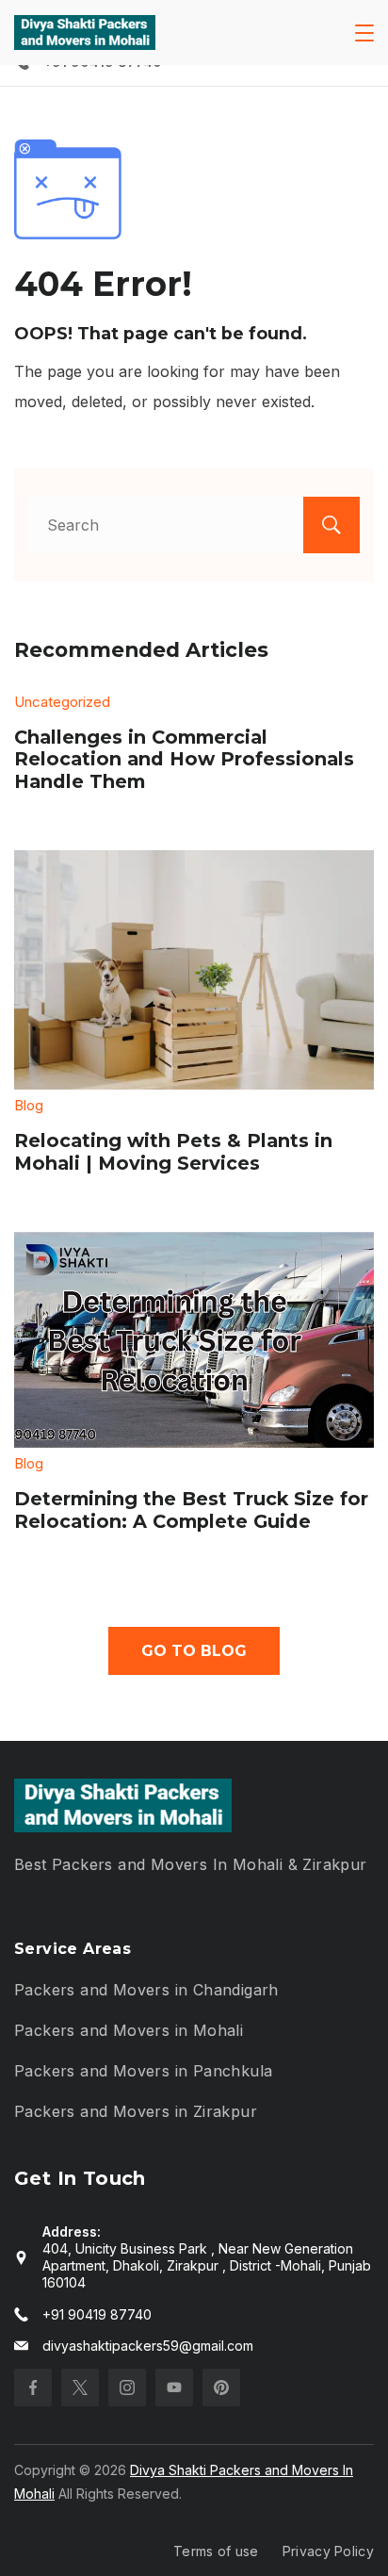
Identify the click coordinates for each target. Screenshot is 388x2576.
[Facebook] (33, 2387)
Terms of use (216, 2551)
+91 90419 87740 (97, 2314)
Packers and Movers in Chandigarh (146, 1990)
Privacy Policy (328, 2551)
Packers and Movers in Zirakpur (136, 2111)
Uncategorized (62, 702)
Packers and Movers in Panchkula (143, 2071)
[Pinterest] (221, 2387)
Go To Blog (194, 1651)
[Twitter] (80, 2387)
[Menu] (364, 33)
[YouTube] (174, 2387)
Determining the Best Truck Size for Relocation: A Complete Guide (191, 1510)
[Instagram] (127, 2387)
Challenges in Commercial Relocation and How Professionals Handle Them (184, 759)
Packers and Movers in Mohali (129, 2030)
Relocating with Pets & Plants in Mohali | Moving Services (173, 1152)
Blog (29, 1105)
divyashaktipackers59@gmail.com (148, 2346)
